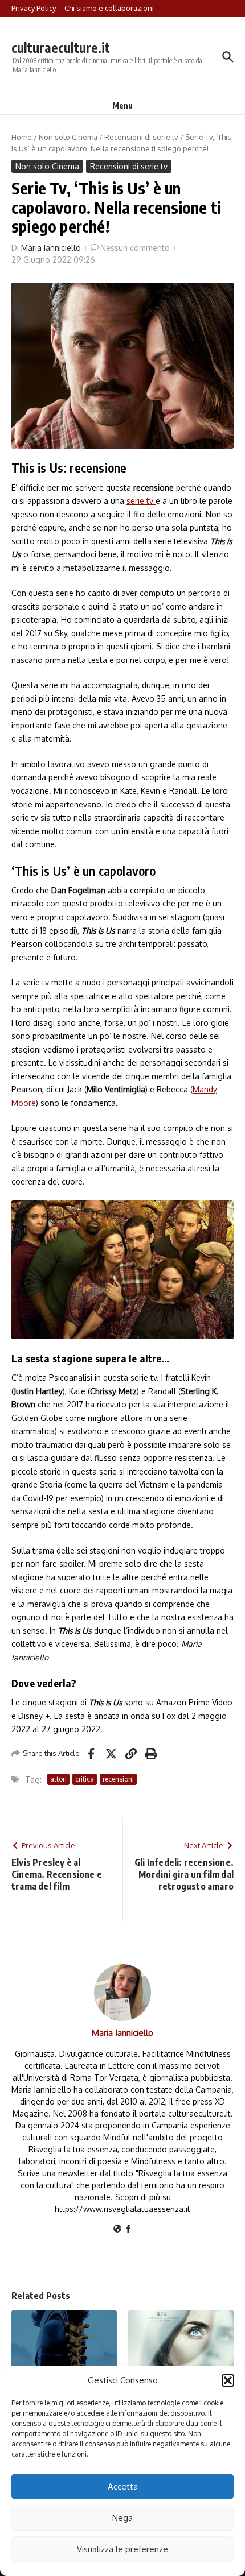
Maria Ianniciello (51, 248)
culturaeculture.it (61, 47)
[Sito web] (117, 2229)
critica (85, 1779)
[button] (228, 2380)
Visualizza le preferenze (122, 2549)
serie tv (141, 501)
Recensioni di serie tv (141, 137)
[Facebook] (128, 2229)
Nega (122, 2518)
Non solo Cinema (68, 137)
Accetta (123, 2486)
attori (58, 1779)
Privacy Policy (34, 8)
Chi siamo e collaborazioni (109, 8)
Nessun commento (135, 248)
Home (22, 137)
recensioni (118, 1779)
